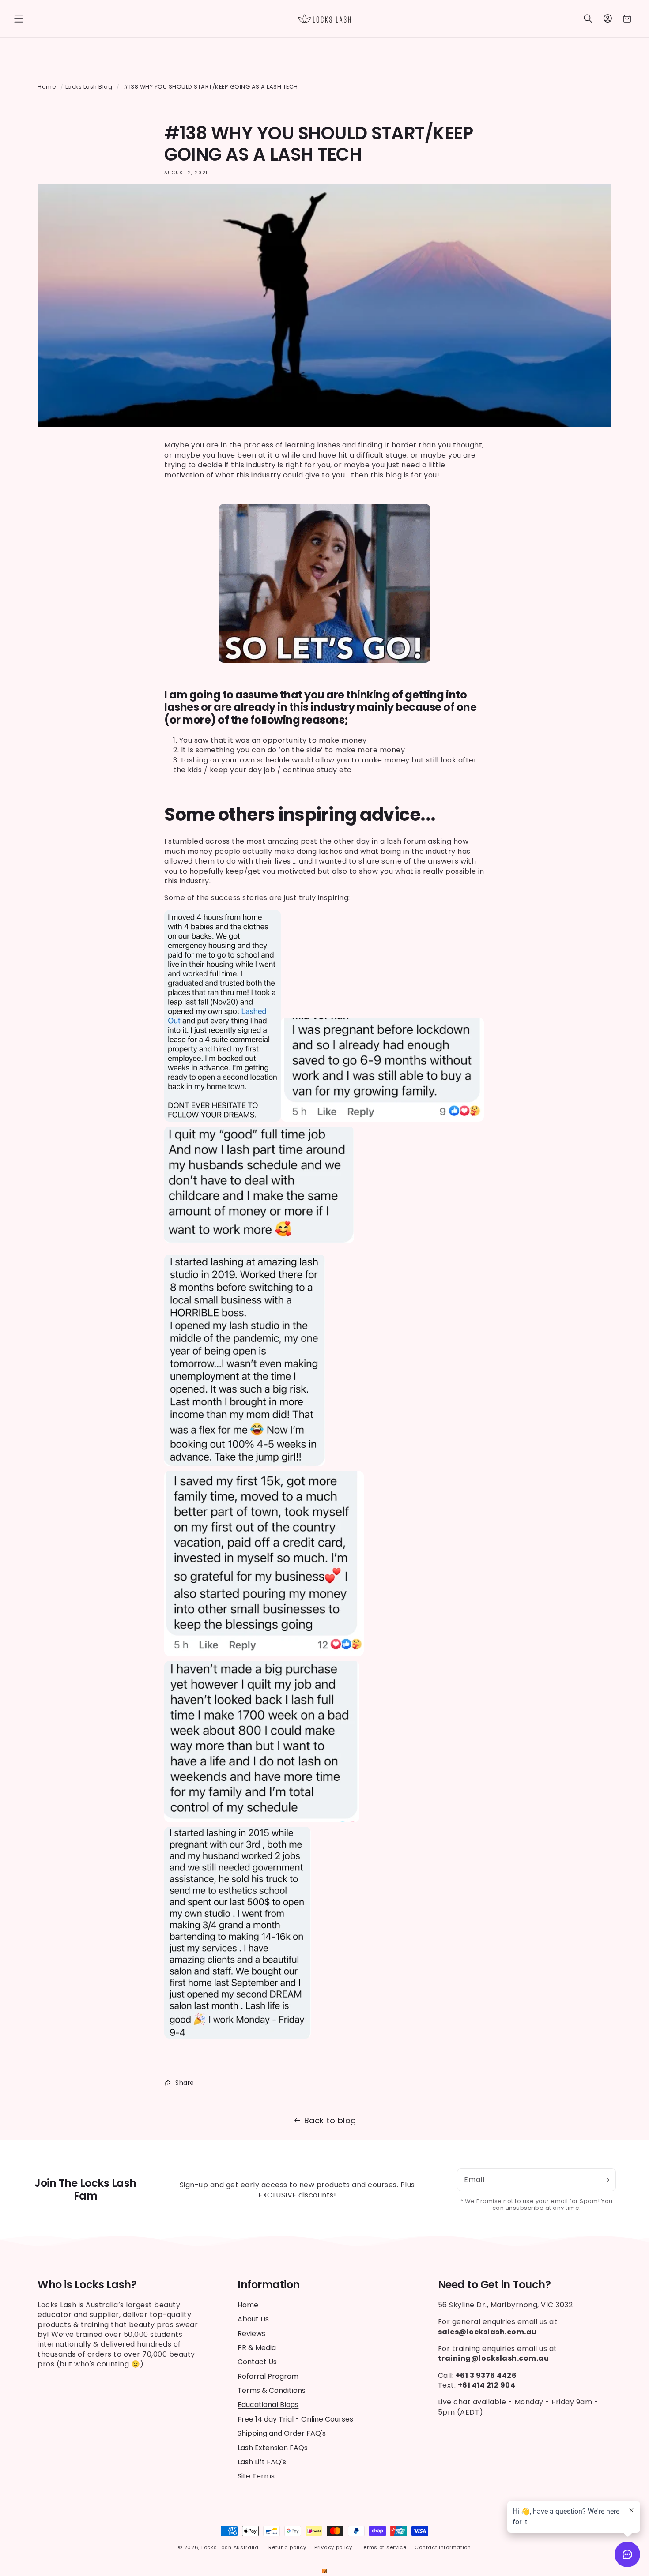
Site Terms (256, 2476)
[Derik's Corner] (324, 2571)
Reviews (251, 2334)
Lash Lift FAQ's (262, 2462)
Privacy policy (333, 2547)
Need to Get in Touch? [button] (494, 2285)
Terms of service (384, 2547)
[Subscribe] (606, 2180)
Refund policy (287, 2547)
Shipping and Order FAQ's (282, 2434)
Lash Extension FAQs (273, 2448)
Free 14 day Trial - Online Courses (295, 2419)
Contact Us (257, 2362)
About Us (253, 2319)
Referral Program (268, 2376)
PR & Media (257, 2348)
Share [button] (185, 2083)
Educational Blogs (268, 2405)
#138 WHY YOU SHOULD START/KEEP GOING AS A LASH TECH (211, 87)
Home (47, 87)
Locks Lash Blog (89, 87)
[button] (19, 19)
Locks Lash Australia (231, 2547)
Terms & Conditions (272, 2390)
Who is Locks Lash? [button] (87, 2285)
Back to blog (330, 2120)
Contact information (443, 2547)
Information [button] (269, 2285)
